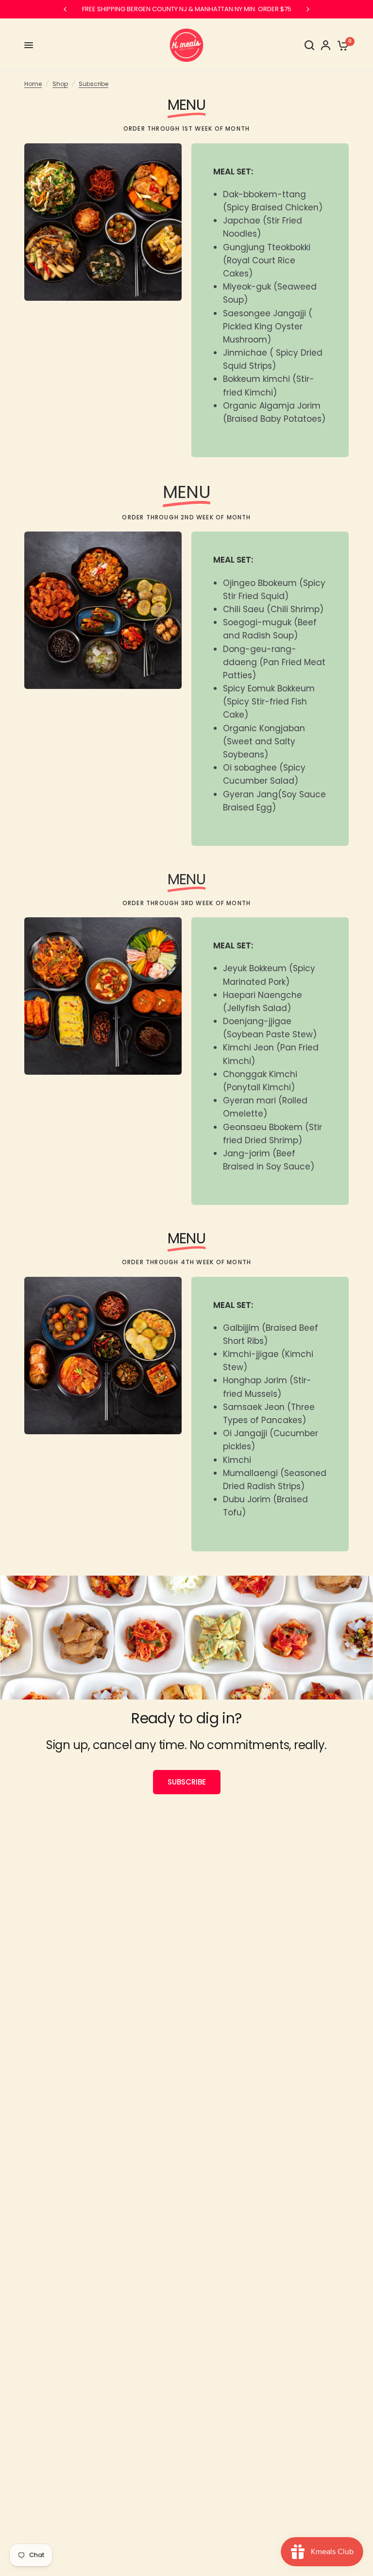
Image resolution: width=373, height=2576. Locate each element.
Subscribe (93, 84)
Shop (60, 84)
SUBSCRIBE (187, 1782)
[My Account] (326, 45)
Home (33, 84)
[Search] (309, 45)
